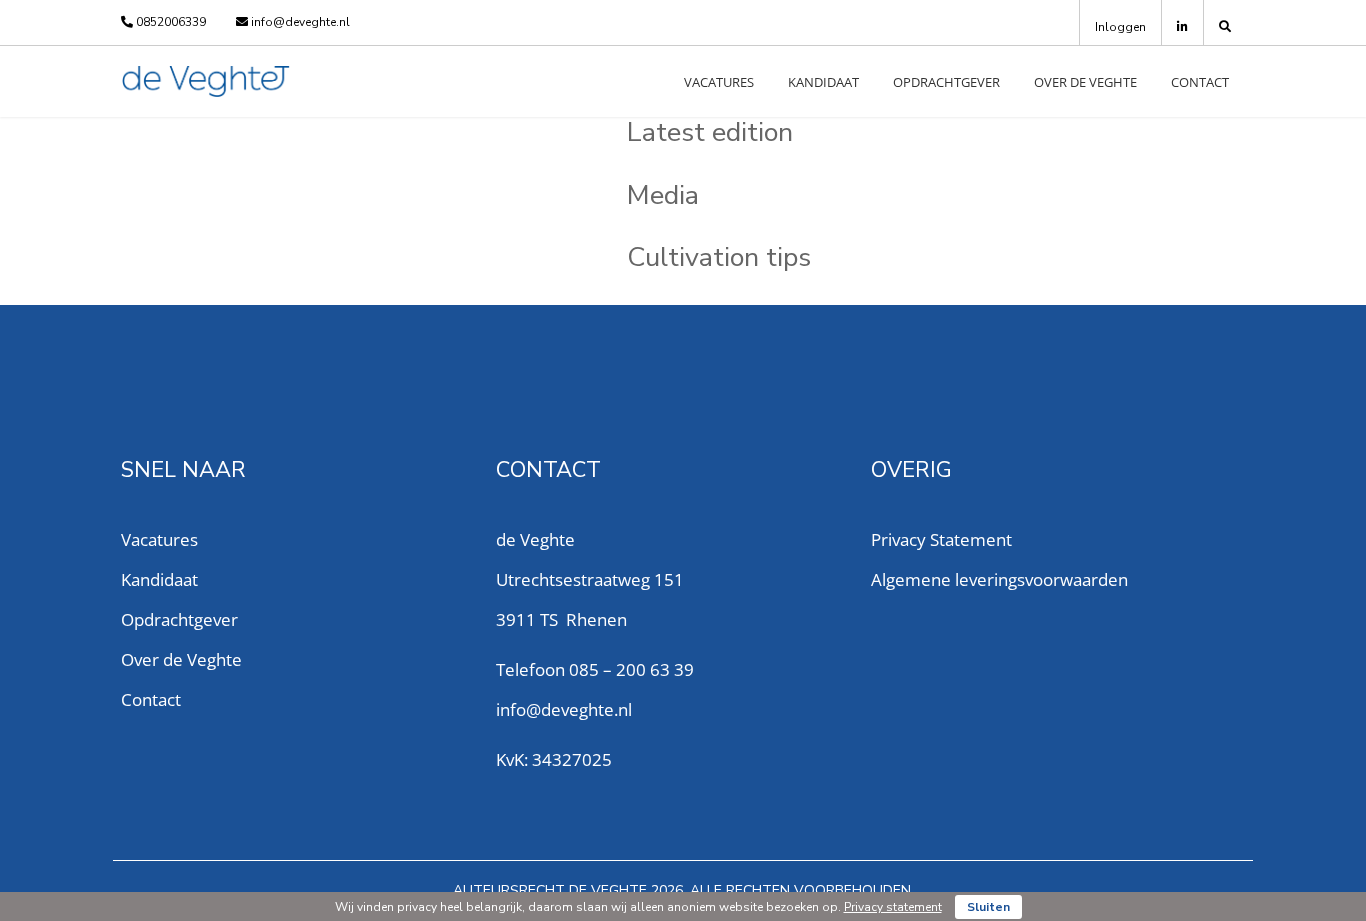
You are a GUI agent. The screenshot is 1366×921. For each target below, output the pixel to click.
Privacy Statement (941, 539)
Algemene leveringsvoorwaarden (999, 579)
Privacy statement (893, 907)
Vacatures (719, 82)
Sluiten (988, 907)
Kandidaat (823, 82)
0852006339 (169, 22)
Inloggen (1120, 27)
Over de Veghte (1085, 82)
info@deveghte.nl (299, 22)
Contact (1200, 82)
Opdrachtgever (946, 82)
